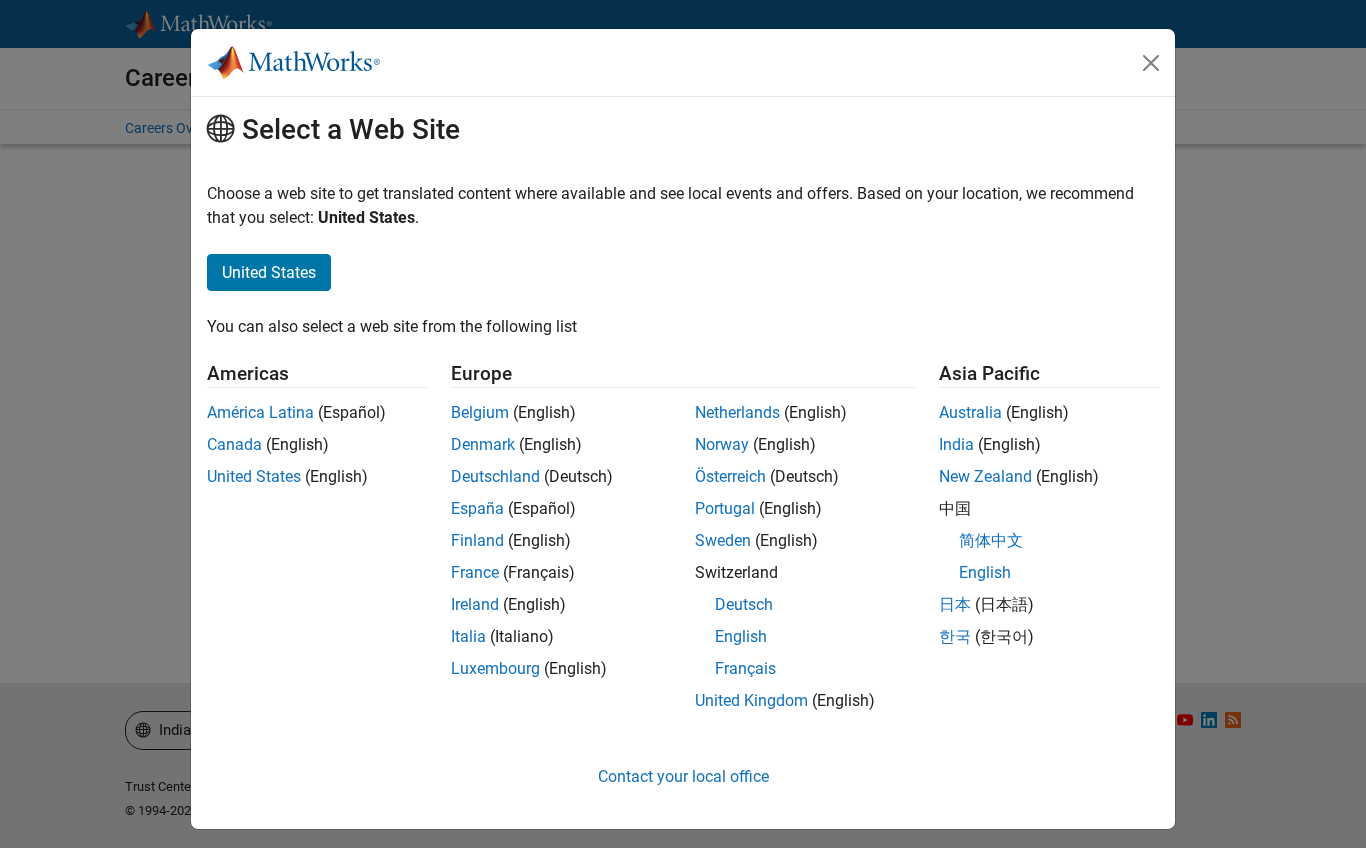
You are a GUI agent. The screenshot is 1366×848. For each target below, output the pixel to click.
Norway (722, 444)
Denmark (483, 444)
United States (254, 476)
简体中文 (991, 540)
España (477, 508)
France (475, 572)
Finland (477, 540)
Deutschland (495, 476)
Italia (468, 636)
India (956, 444)
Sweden (723, 540)
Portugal (725, 508)
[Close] (1151, 63)
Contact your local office (683, 776)
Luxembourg (495, 668)
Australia (970, 412)
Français (745, 668)
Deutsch (744, 604)
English (741, 636)
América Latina (260, 412)
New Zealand (985, 476)
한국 (955, 636)
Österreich (730, 476)
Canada (234, 444)
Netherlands (737, 412)
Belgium (480, 412)
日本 (955, 604)
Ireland (475, 604)
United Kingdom (751, 700)
